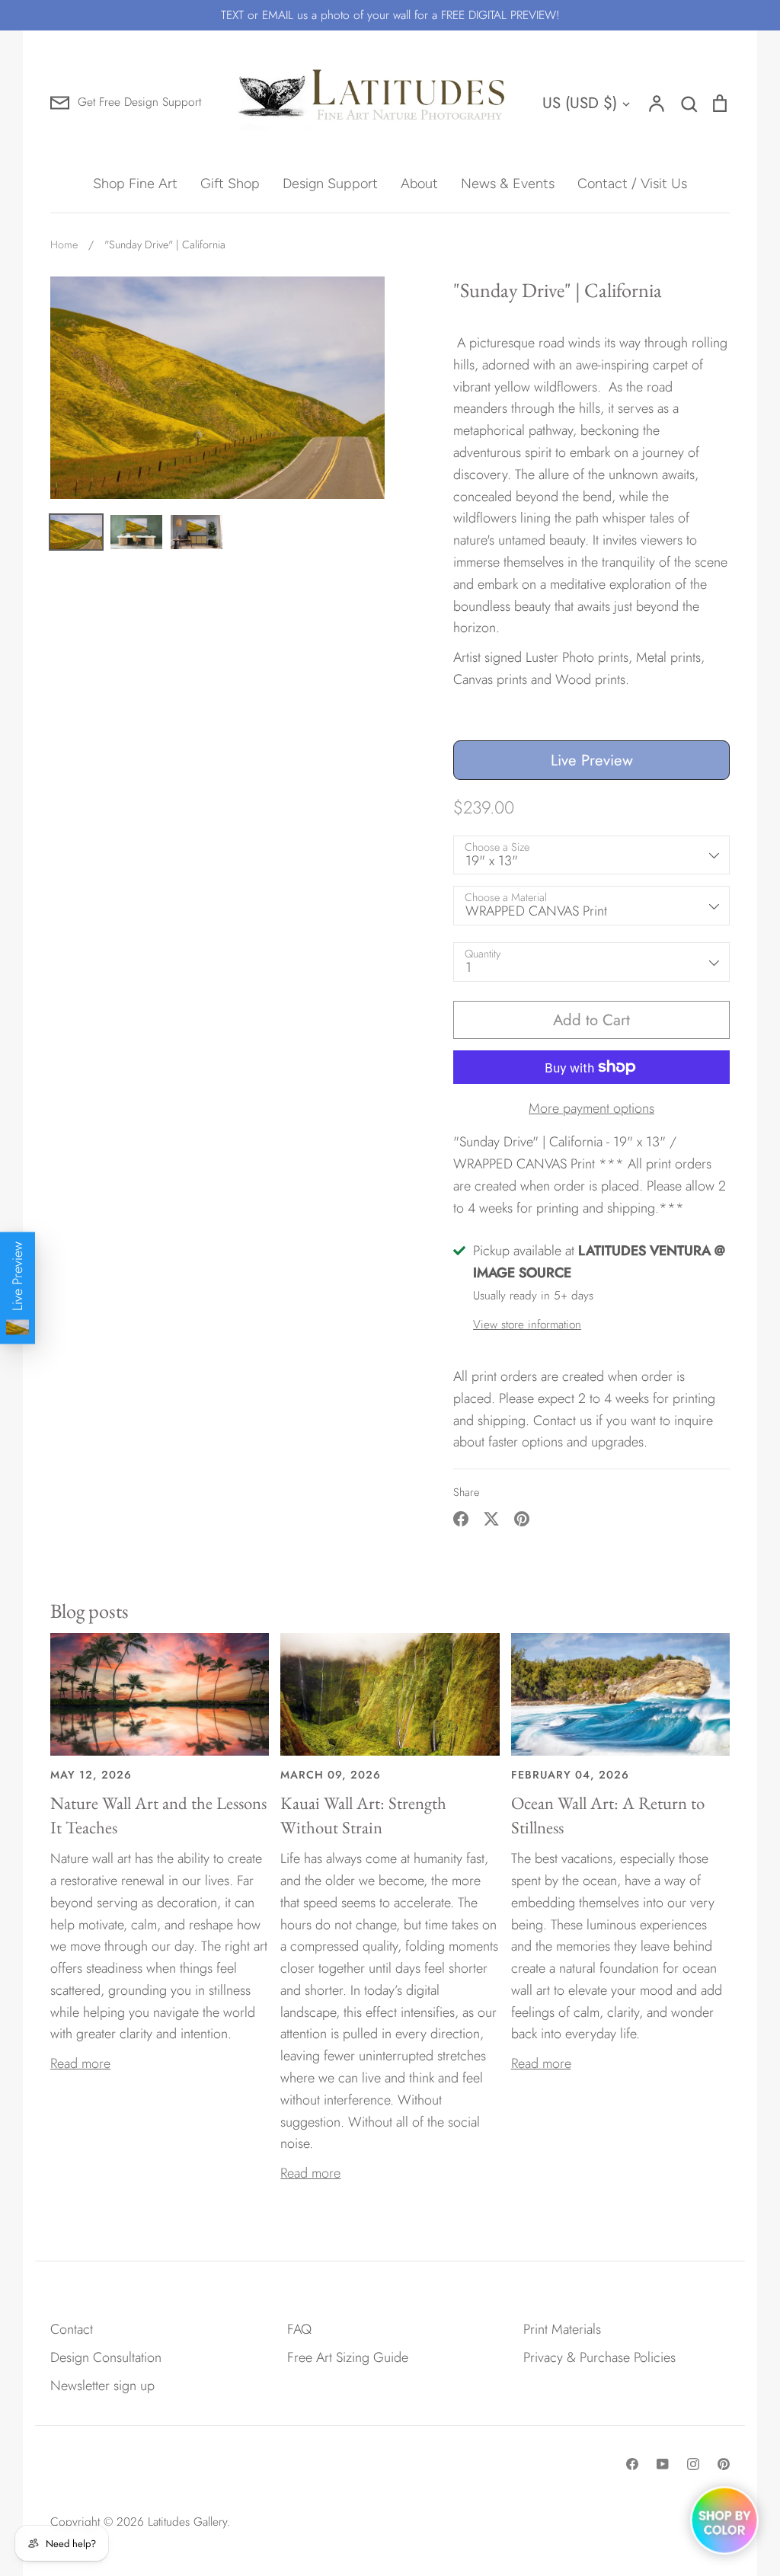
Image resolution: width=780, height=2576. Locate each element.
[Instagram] (693, 2464)
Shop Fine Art (135, 184)
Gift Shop (230, 184)
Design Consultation (106, 2357)
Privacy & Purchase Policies (599, 2357)
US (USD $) (580, 103)
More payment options (591, 1108)
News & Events (508, 184)
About (419, 184)
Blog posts (90, 1611)
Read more (80, 2063)
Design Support (330, 184)
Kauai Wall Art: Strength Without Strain (363, 1815)
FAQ (299, 2329)
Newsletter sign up (102, 2386)
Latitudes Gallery (187, 2522)
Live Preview (592, 760)
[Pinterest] (724, 2464)
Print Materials (562, 2329)
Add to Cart (591, 1020)
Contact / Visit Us (632, 184)
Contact (72, 2329)
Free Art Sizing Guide (348, 2357)
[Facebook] (632, 2464)
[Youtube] (663, 2464)
